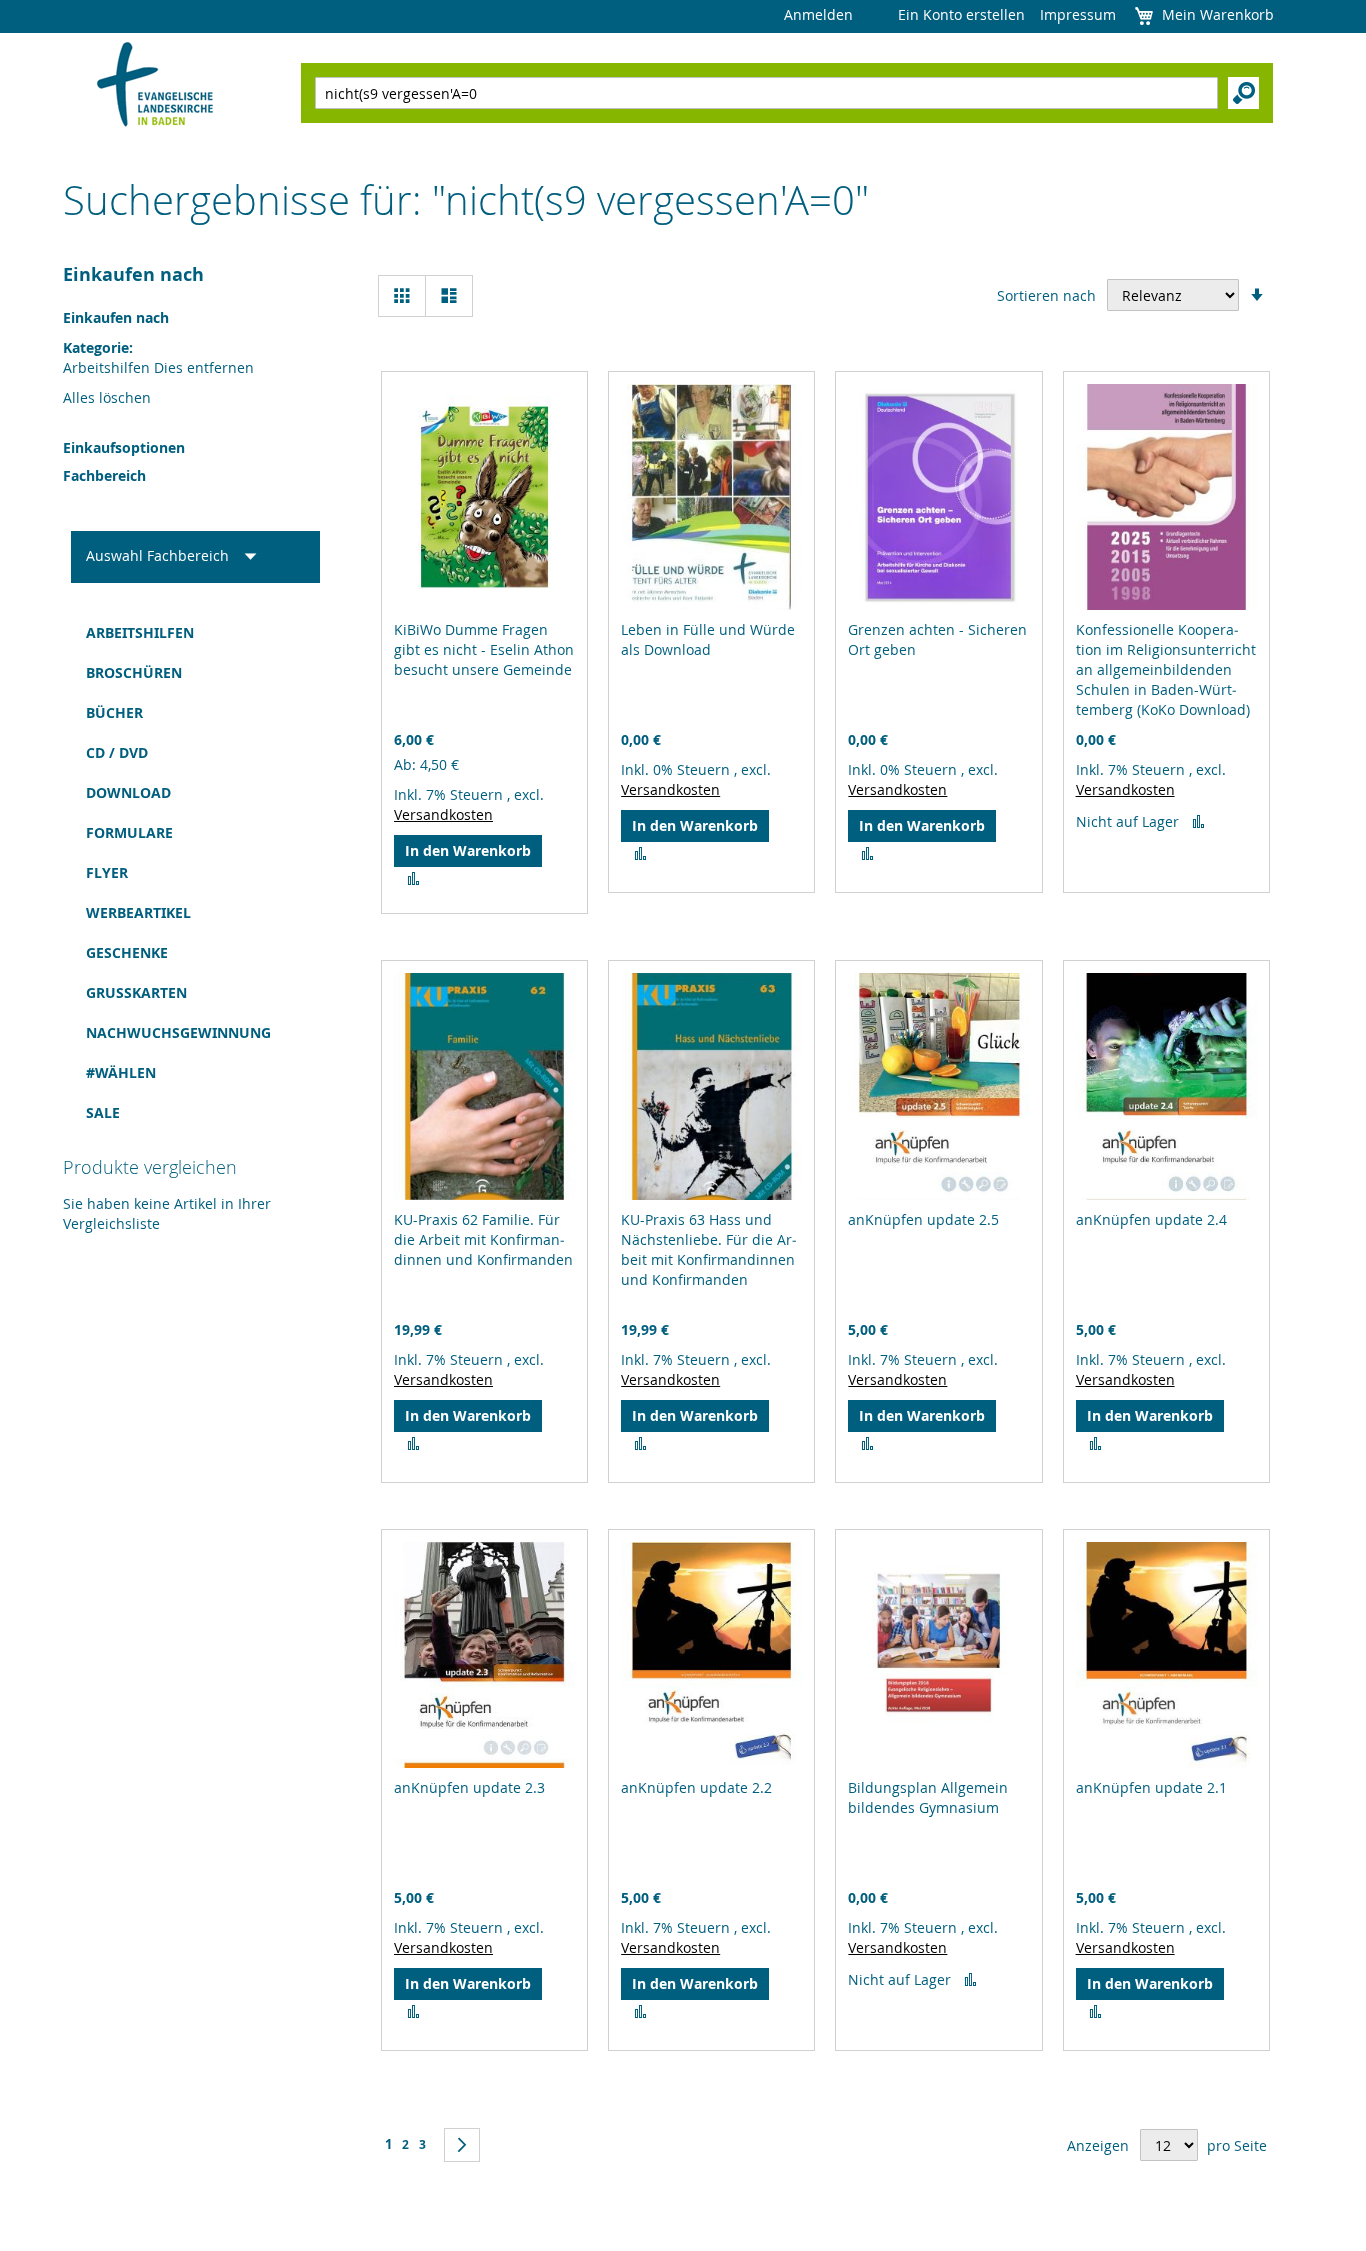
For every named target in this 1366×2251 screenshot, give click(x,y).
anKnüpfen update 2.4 (1151, 1219)
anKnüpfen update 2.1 (1151, 1787)
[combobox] (766, 93)
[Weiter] (462, 2145)
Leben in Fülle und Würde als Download (708, 639)
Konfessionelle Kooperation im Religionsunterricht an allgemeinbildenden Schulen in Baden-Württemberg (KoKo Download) (1166, 669)
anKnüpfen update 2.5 (923, 1219)
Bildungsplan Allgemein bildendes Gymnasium (928, 1797)
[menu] (195, 873)
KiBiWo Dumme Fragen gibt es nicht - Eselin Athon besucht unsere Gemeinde (484, 649)
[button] (413, 879)
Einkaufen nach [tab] (133, 274)
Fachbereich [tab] (104, 475)
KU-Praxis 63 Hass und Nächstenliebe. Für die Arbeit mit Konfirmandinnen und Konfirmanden (709, 1249)
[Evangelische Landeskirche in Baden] (155, 86)
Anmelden (818, 14)
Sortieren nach (1046, 295)
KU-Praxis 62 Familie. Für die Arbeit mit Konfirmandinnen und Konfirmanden (483, 1239)
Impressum (1078, 14)
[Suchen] (1243, 93)
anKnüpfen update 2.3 (469, 1787)
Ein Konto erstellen (961, 14)
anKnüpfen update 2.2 (696, 1787)
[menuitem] (195, 633)
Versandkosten (443, 814)
